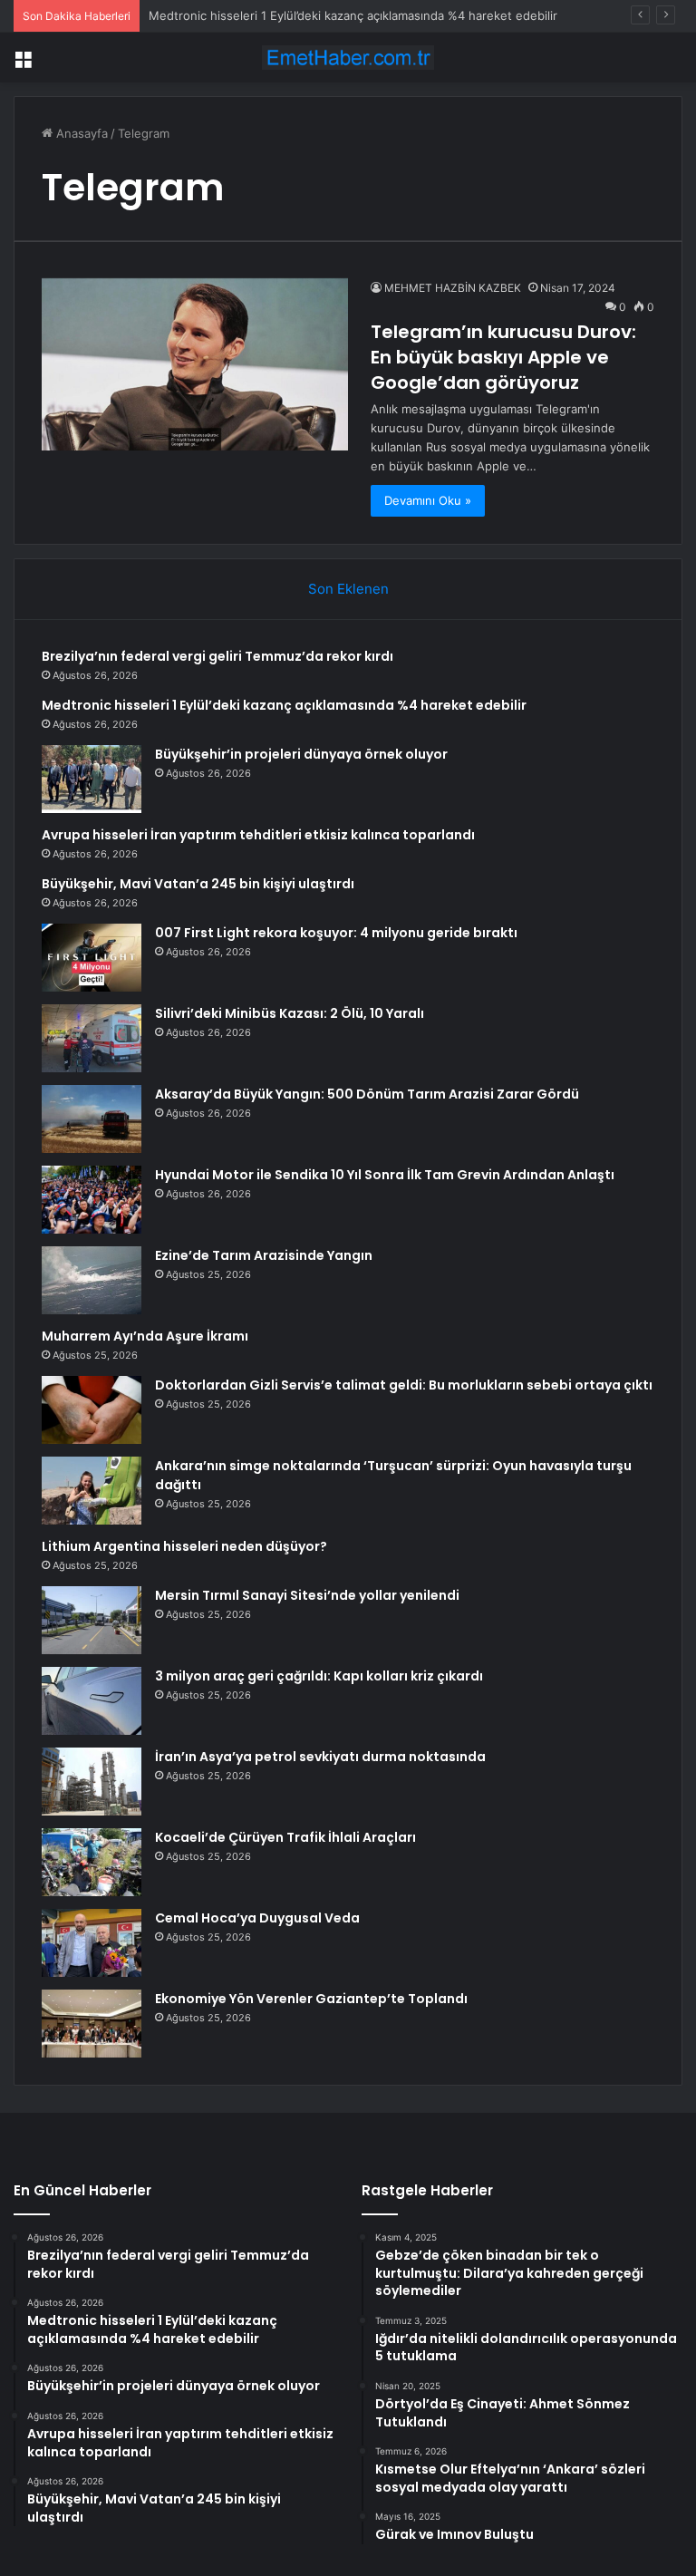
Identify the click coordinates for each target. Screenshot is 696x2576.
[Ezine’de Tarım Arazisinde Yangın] (92, 1280)
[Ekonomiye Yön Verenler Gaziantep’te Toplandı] (92, 2024)
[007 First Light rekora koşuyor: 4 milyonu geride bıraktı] (92, 958)
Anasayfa (80, 133)
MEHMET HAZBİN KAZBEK (453, 288)
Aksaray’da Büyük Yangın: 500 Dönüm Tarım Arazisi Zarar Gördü (367, 1094)
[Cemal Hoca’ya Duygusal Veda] (92, 1943)
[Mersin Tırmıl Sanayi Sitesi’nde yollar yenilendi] (92, 1620)
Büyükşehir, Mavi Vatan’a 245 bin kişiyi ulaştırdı (198, 884)
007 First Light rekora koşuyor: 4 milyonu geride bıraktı (336, 933)
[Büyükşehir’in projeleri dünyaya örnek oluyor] (92, 779)
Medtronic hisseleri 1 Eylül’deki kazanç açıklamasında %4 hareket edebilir (353, 15)
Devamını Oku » (428, 500)
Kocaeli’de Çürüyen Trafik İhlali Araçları (285, 1837)
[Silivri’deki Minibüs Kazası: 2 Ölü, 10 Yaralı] (92, 1038)
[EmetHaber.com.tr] (348, 58)
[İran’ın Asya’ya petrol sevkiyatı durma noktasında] (92, 1782)
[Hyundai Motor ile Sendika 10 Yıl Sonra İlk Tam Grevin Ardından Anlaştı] (92, 1200)
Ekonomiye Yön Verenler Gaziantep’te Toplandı (311, 1999)
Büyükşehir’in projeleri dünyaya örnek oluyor (301, 754)
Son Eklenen (348, 589)
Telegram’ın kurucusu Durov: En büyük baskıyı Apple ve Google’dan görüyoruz (503, 357)
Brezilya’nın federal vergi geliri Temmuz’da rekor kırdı (217, 656)
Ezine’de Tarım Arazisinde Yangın (264, 1255)
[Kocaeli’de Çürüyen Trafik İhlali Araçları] (92, 1862)
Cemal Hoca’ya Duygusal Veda (257, 1918)
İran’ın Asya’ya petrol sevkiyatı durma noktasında (320, 1757)
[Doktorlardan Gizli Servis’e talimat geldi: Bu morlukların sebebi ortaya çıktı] (92, 1410)
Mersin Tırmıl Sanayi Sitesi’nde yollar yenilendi (307, 1595)
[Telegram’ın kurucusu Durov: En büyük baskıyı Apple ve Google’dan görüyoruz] (195, 364)
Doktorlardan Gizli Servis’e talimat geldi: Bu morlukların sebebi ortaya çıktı (404, 1385)
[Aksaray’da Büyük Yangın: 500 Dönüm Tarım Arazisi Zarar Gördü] (92, 1119)
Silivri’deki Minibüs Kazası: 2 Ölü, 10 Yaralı (290, 1013)
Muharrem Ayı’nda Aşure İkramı (145, 1336)
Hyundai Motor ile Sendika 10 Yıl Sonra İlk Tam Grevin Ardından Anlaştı (385, 1175)
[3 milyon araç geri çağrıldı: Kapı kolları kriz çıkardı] (92, 1701)
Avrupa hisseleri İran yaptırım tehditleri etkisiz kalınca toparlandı (258, 835)
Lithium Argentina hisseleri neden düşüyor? (184, 1546)
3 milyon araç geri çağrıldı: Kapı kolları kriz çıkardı (319, 1676)
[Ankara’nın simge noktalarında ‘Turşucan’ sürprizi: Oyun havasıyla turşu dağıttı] (92, 1491)
